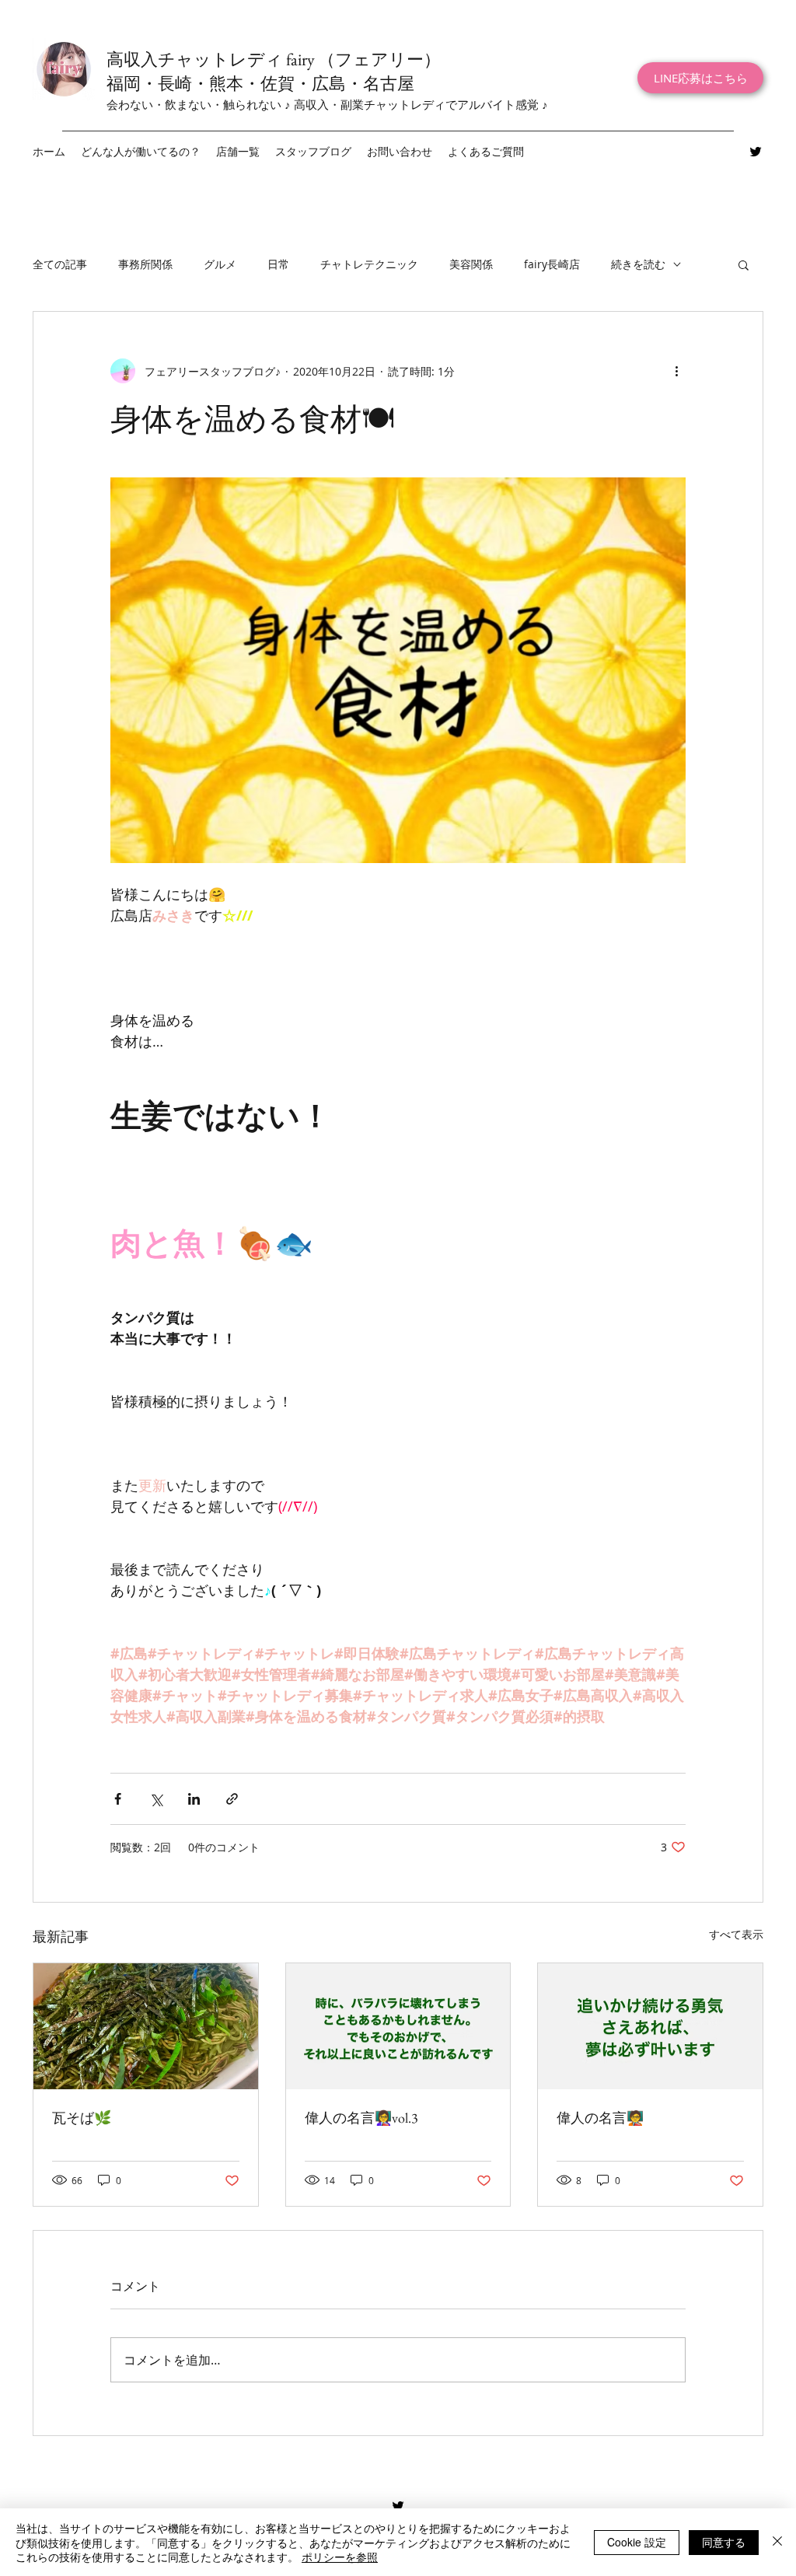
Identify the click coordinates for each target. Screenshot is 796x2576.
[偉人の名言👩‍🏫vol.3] (398, 2026)
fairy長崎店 (552, 264)
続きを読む (638, 264)
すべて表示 (736, 1934)
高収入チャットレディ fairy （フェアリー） (274, 59)
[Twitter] (756, 152)
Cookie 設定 (637, 2542)
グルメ (220, 264)
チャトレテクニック (369, 264)
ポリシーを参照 (340, 2557)
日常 (278, 264)
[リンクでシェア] (232, 1799)
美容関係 (471, 264)
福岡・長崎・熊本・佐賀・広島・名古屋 (260, 84)
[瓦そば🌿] (146, 2026)
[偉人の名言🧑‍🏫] (650, 2026)
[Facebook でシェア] (118, 1799)
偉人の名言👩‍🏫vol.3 (361, 2118)
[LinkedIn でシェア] (194, 1799)
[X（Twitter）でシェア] (156, 1799)
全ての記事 (60, 264)
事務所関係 (145, 264)
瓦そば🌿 (82, 2118)
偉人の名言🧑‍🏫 (600, 2118)
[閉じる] (777, 2542)
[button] (238, 152)
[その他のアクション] (676, 371)
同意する (724, 2542)
